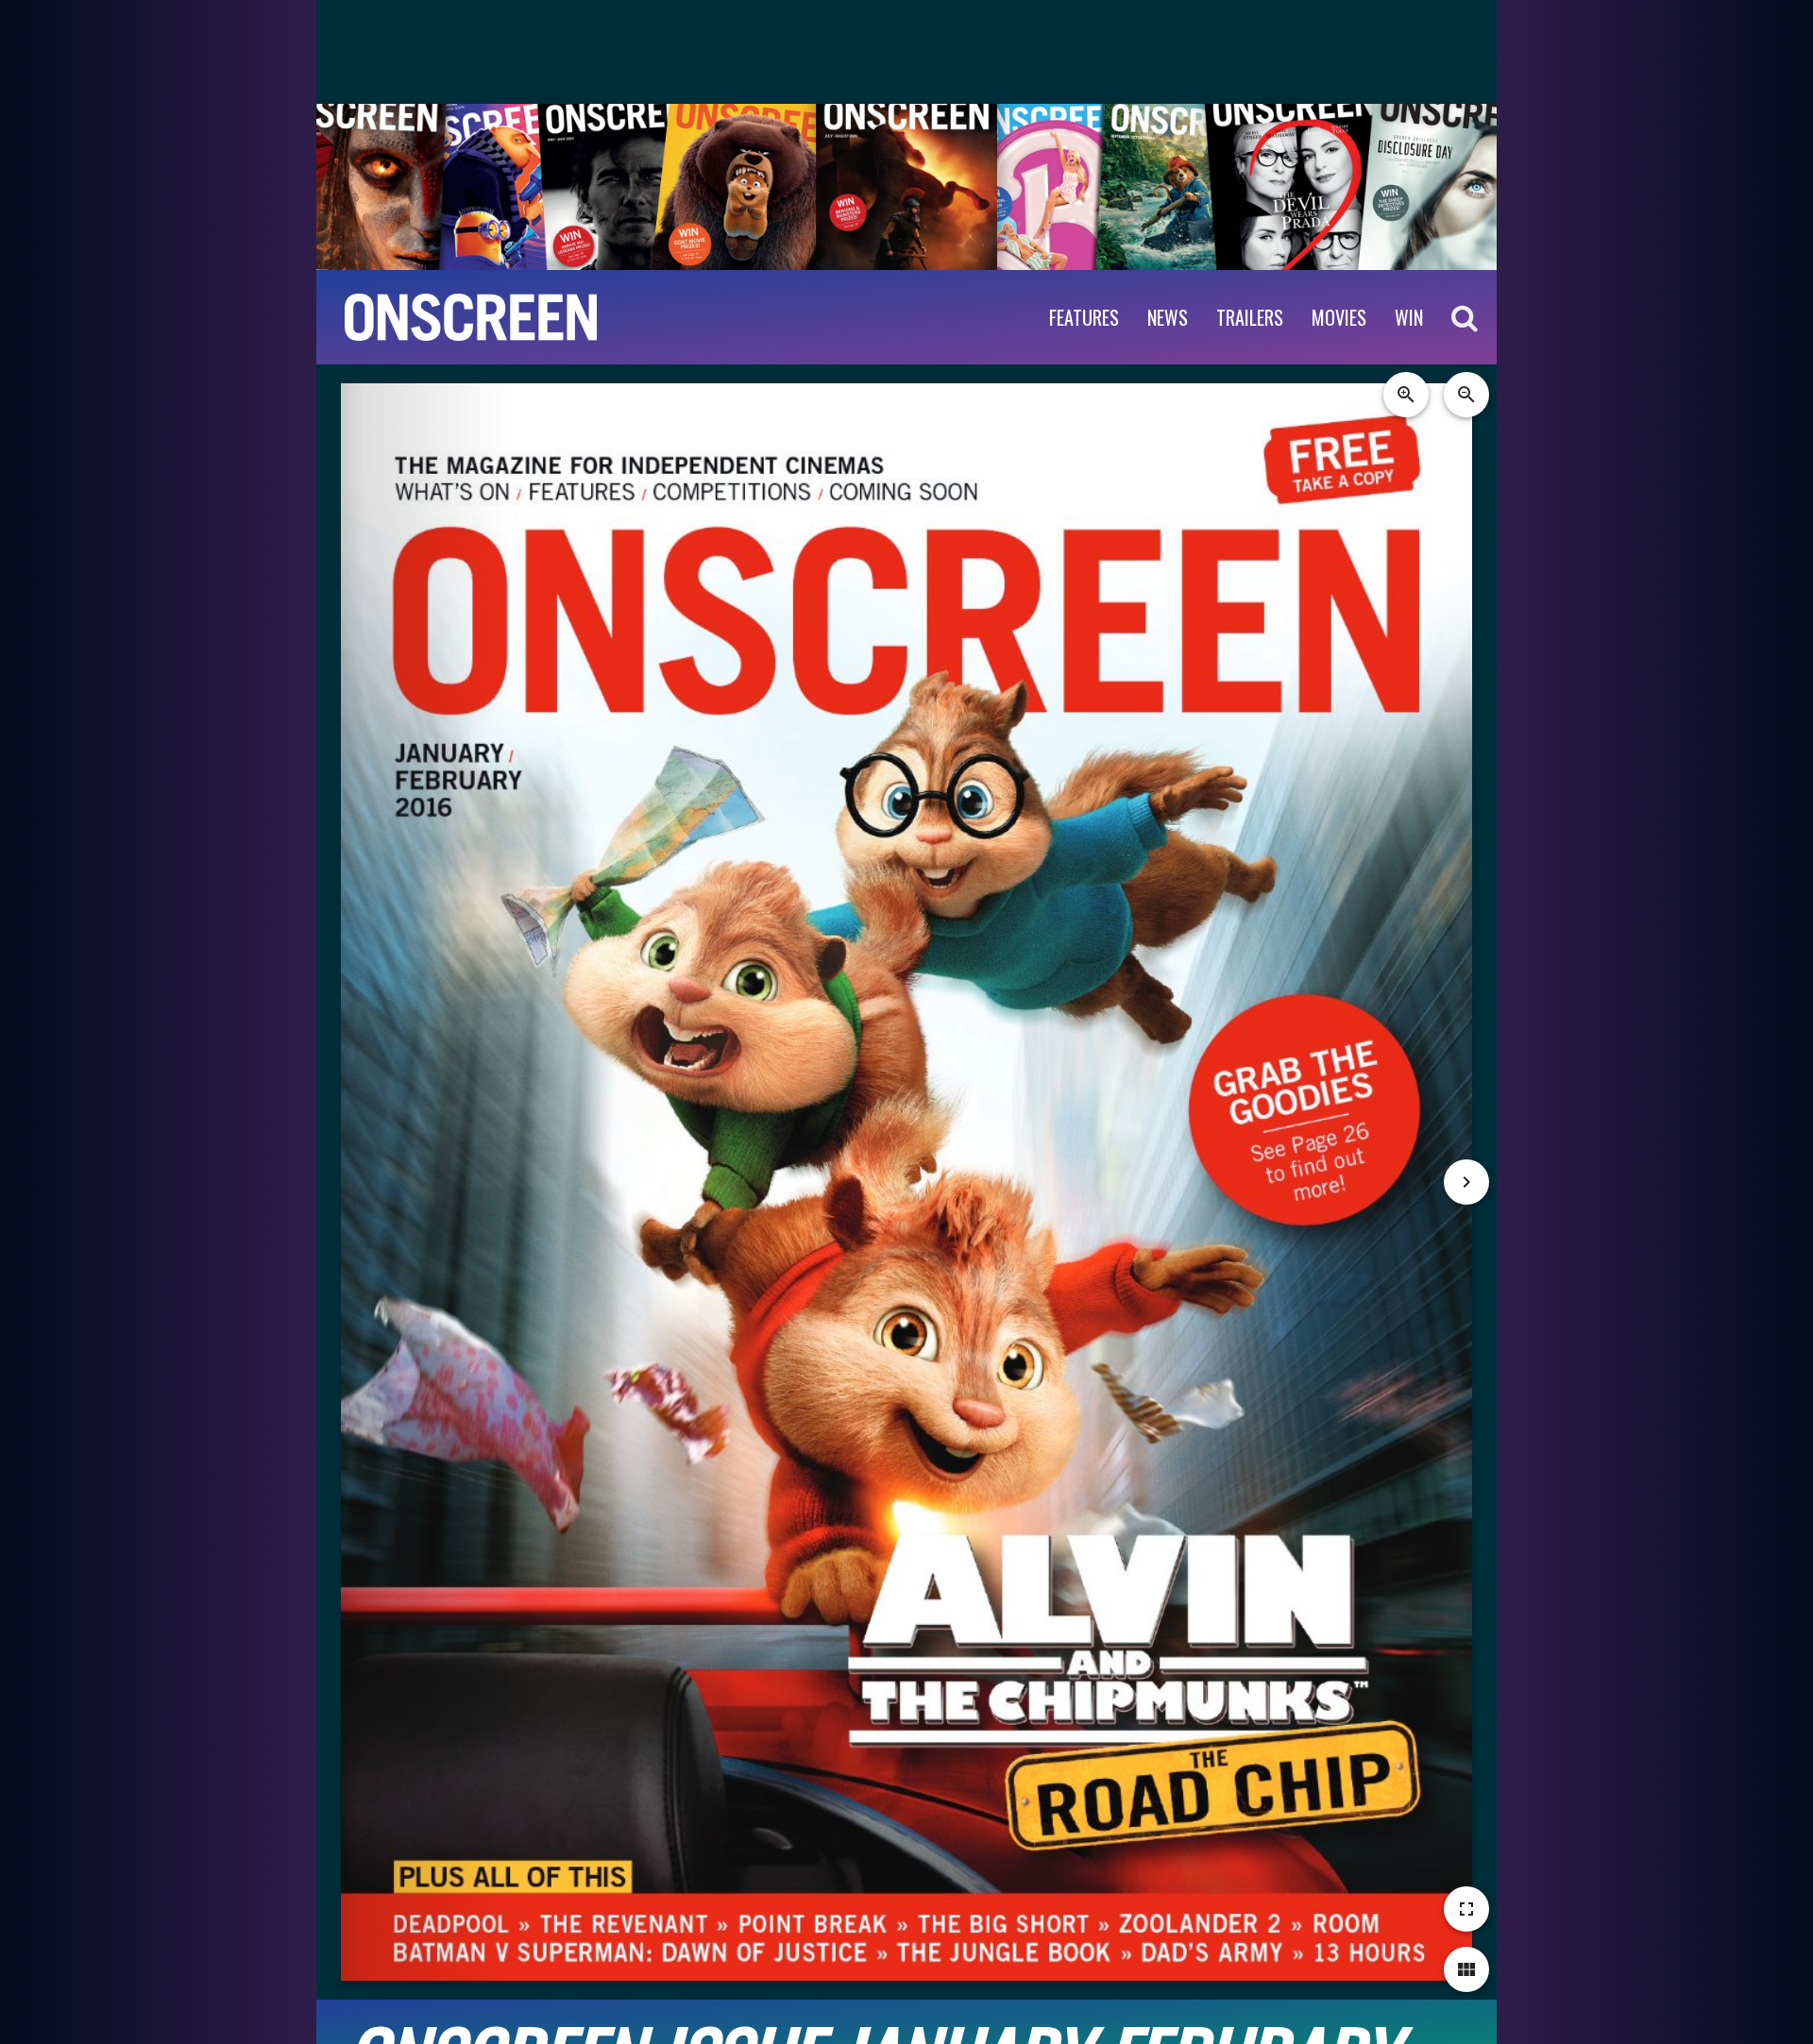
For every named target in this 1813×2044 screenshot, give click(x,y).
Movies (1339, 317)
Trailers (1250, 317)
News (1168, 317)
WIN (1409, 317)
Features (1084, 317)
